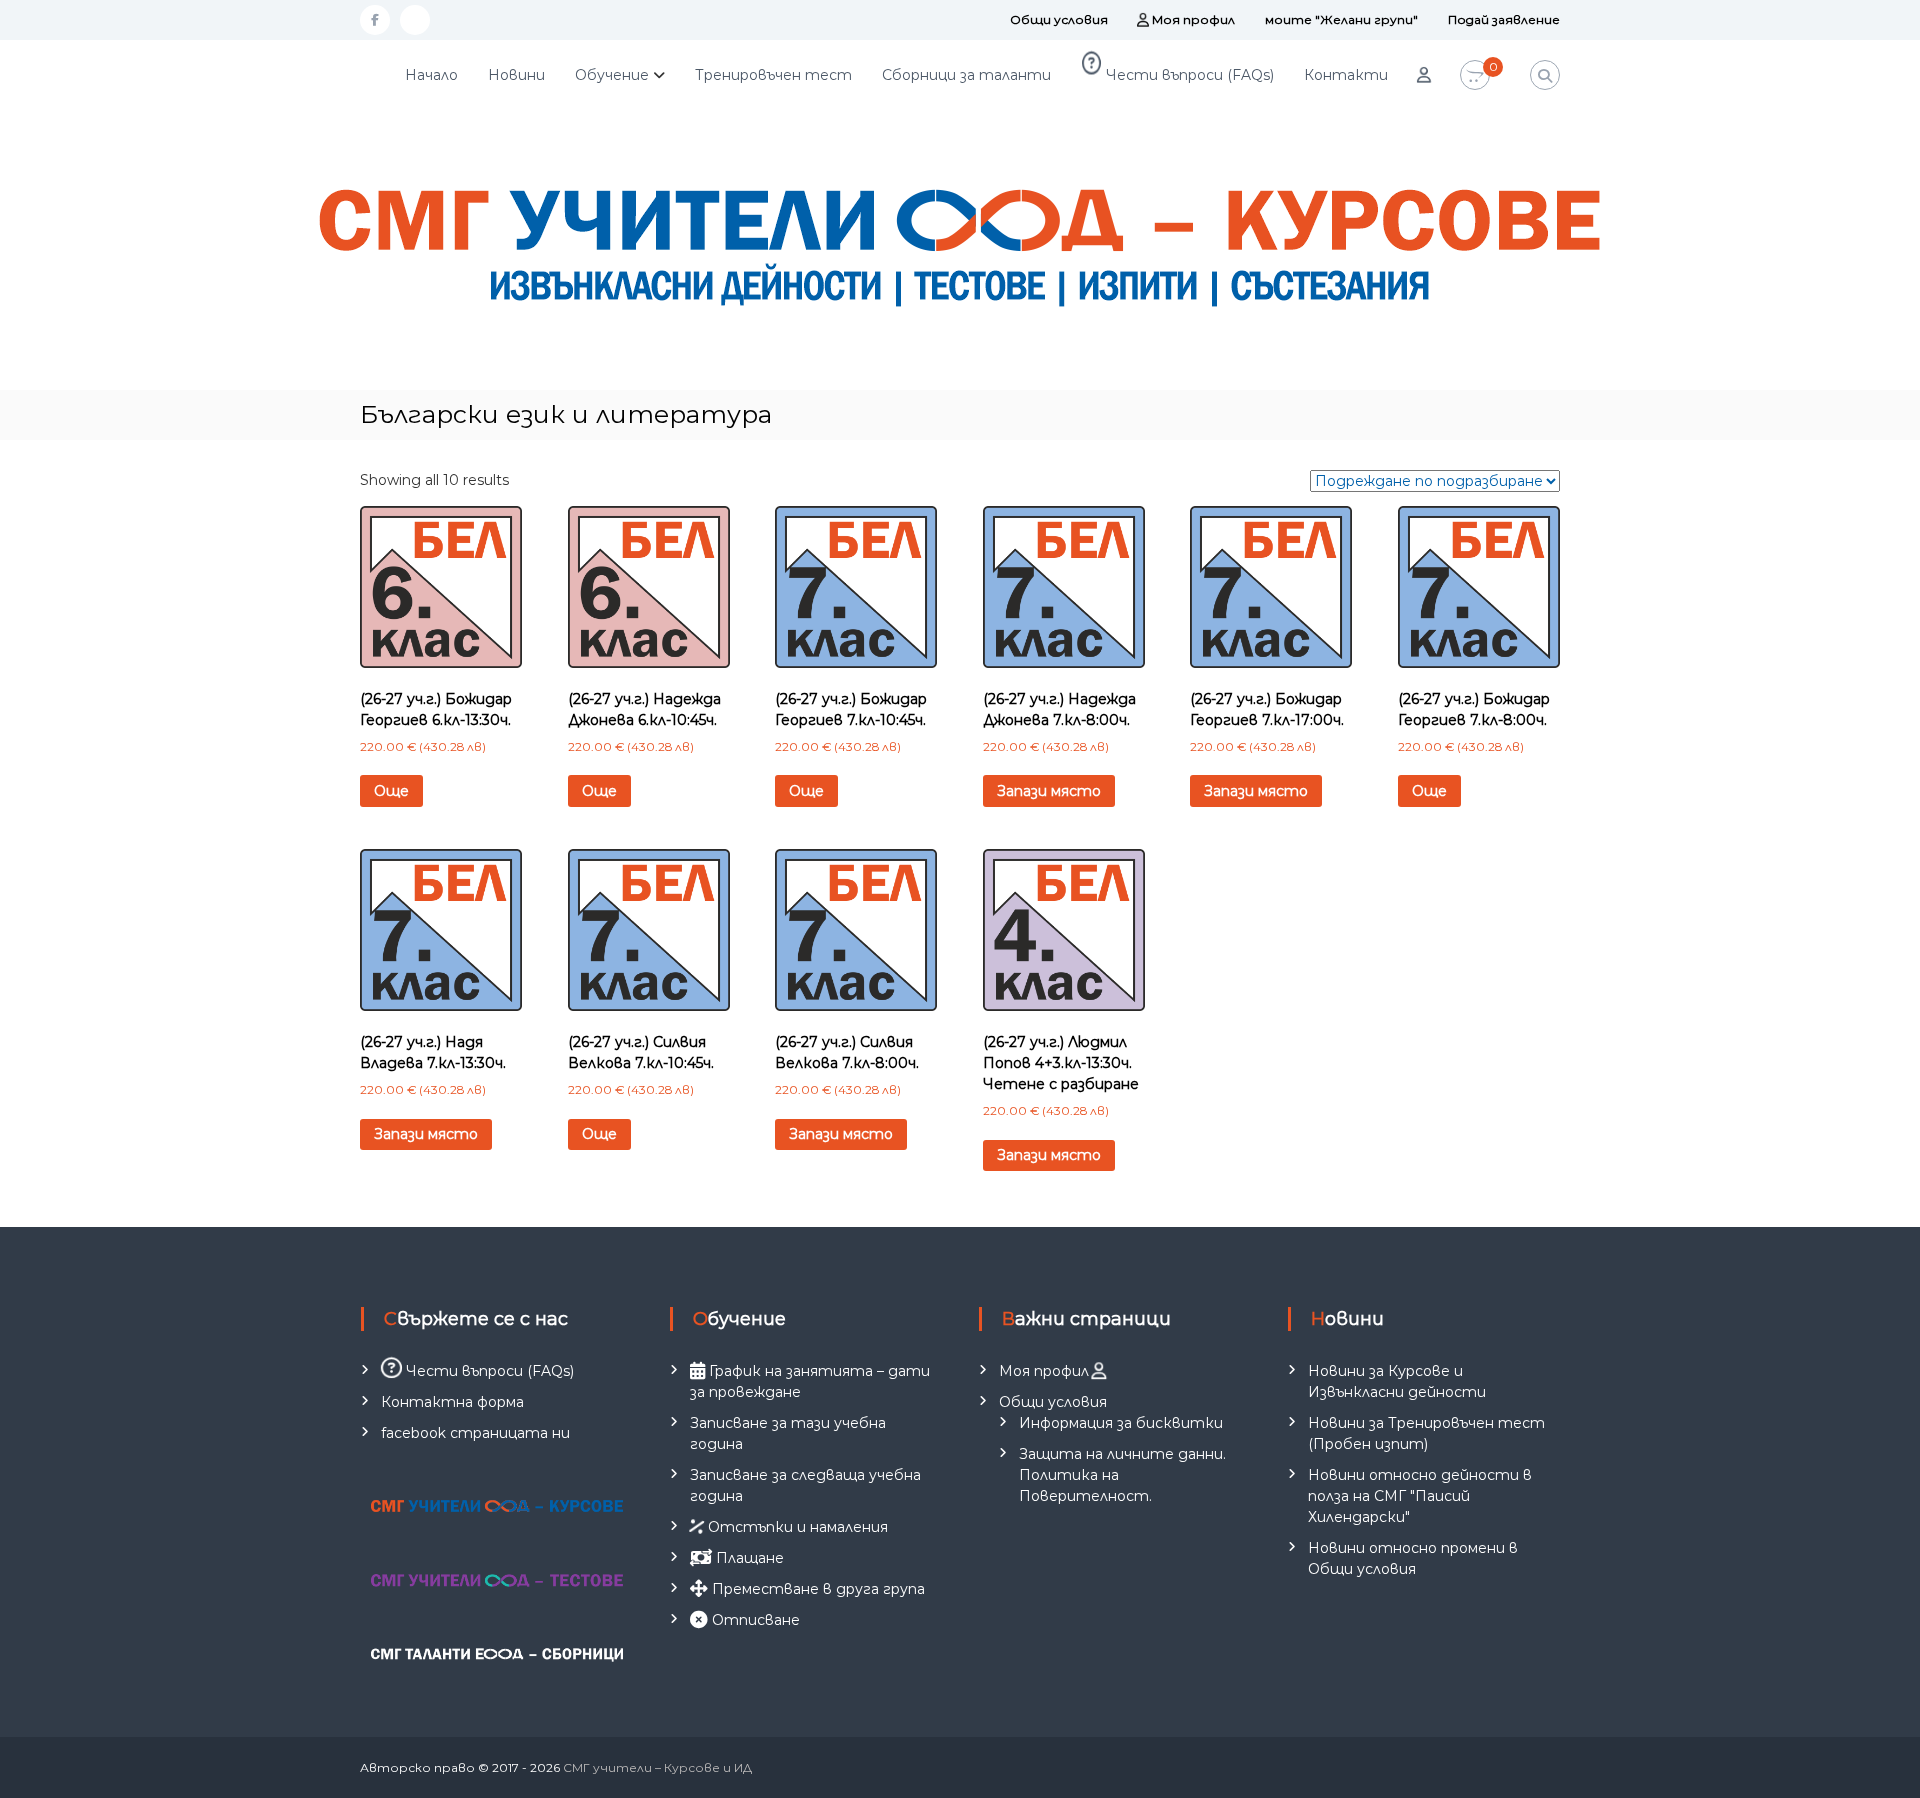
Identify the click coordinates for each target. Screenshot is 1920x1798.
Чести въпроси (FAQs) (1188, 75)
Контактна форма (452, 1402)
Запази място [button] (1049, 791)
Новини (516, 75)
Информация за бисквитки (1121, 1423)
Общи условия (1059, 19)
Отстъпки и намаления (796, 1527)
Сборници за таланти (966, 75)
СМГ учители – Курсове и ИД (657, 1767)
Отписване (754, 1620)
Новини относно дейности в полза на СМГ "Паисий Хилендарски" (1420, 1496)
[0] (1475, 76)
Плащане (748, 1558)
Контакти (1346, 75)
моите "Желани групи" (1341, 19)
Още (391, 791)
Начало (431, 75)
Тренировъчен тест (773, 75)
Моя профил (1192, 19)
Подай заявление (1504, 19)
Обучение (612, 75)
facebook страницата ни (475, 1433)
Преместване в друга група (816, 1589)
